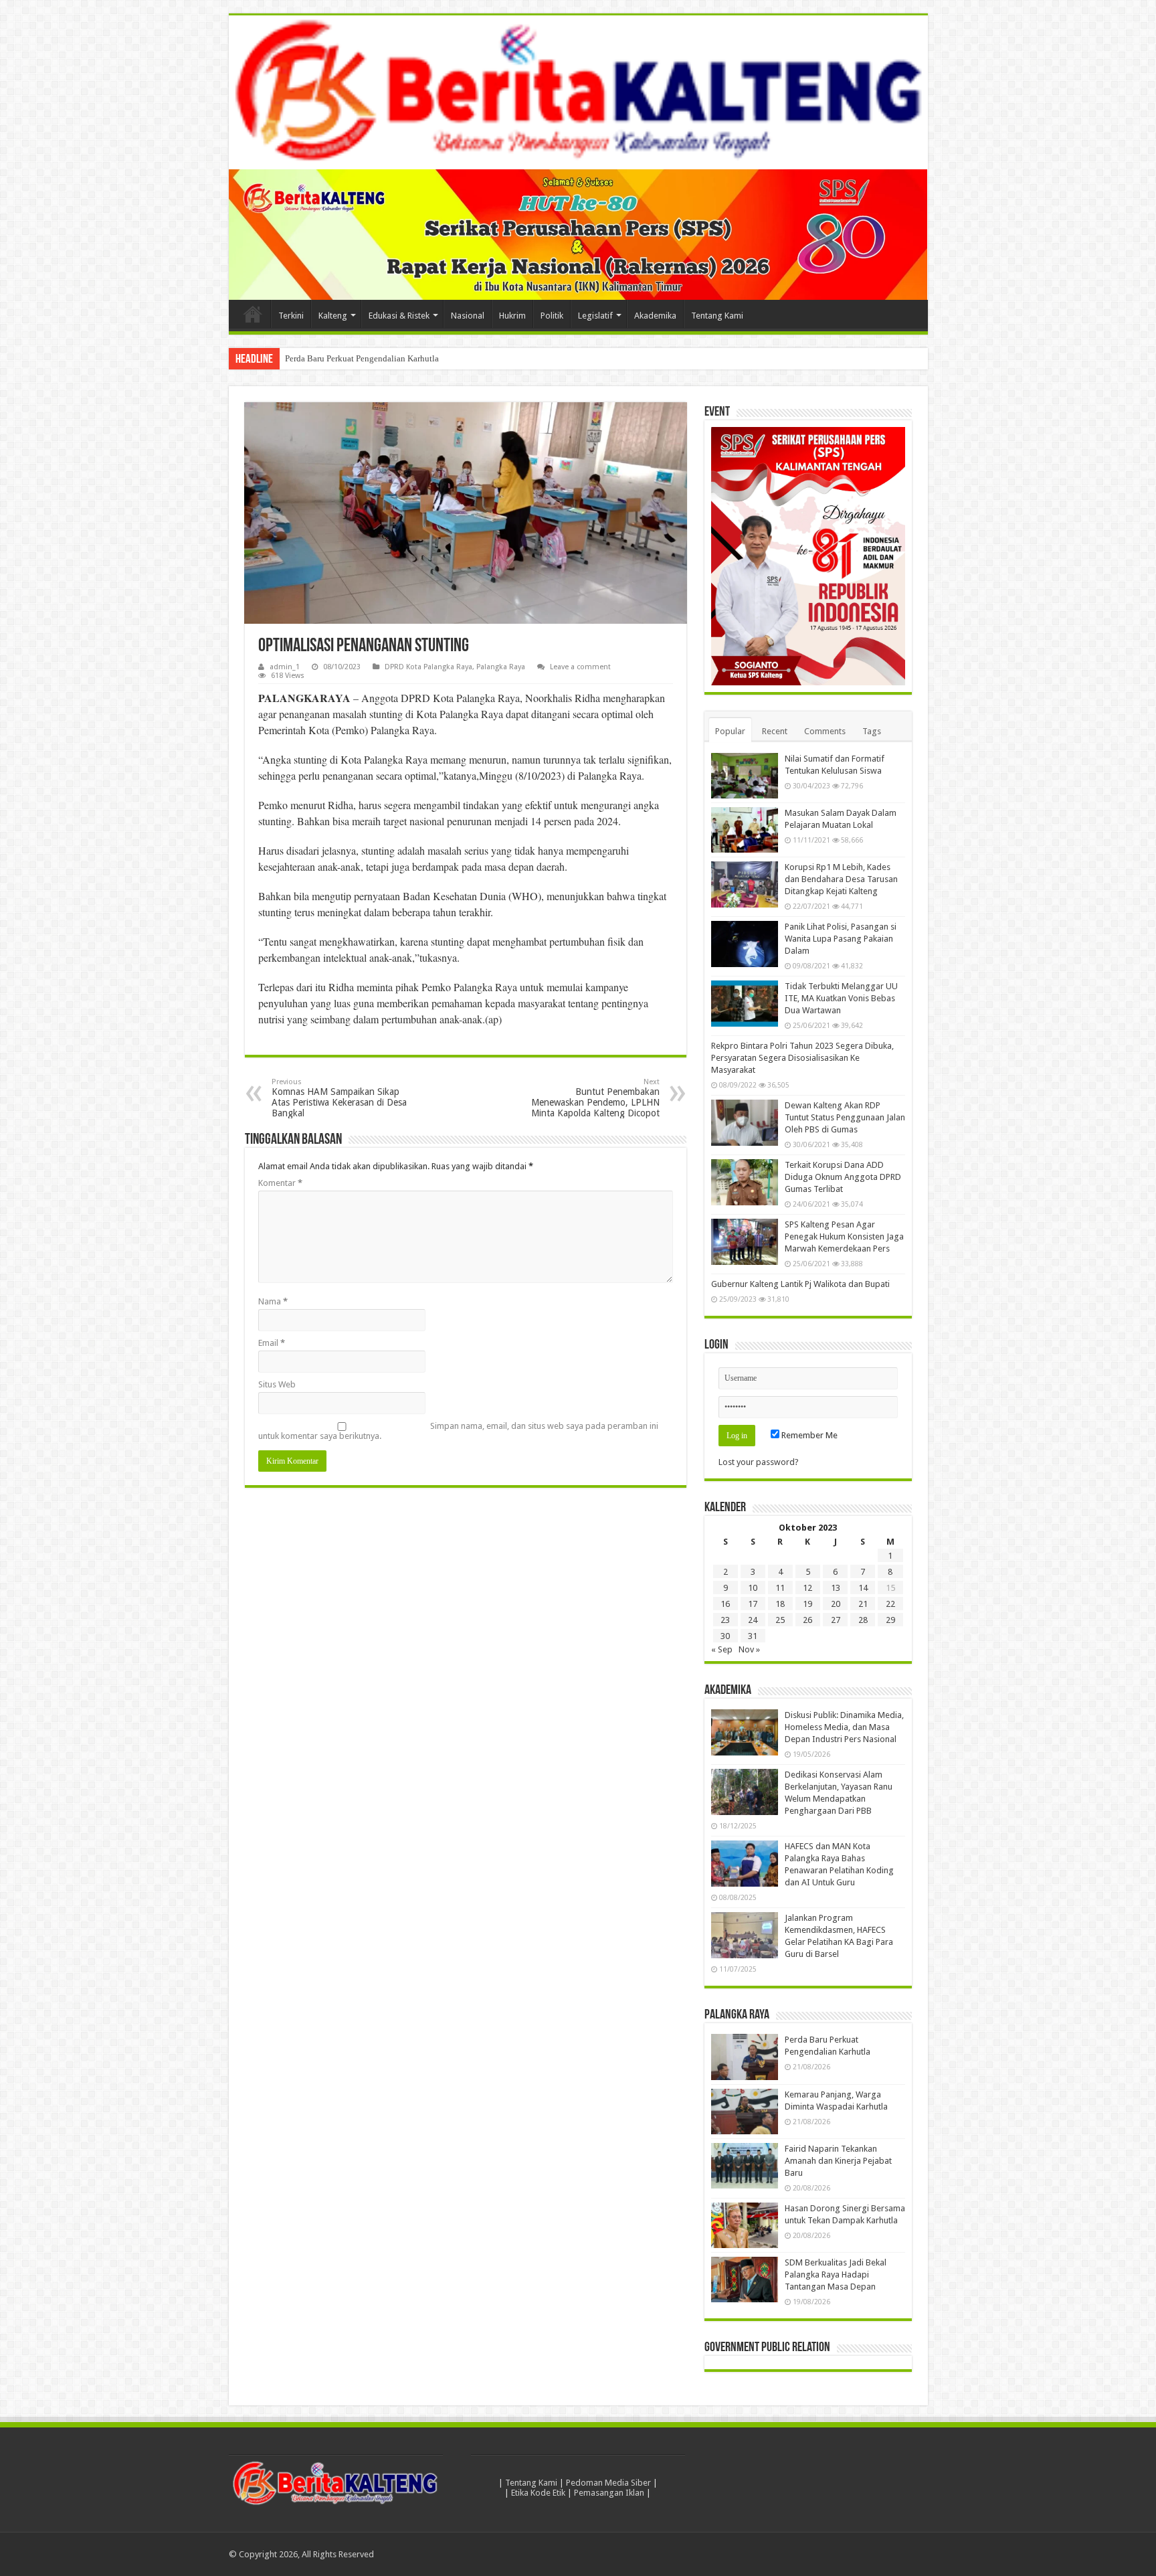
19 (807, 1604)
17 (753, 1604)
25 (780, 1620)
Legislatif (595, 316)
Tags (872, 731)
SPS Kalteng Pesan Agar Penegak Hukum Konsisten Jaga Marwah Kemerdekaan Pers (844, 1236)
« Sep (722, 1649)
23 (725, 1620)
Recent (775, 731)
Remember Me (808, 1435)
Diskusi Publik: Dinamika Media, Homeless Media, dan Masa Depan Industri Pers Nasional (844, 1727)
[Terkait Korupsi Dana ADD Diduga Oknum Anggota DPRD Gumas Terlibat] (745, 1182)
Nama (273, 1301)
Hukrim (512, 316)
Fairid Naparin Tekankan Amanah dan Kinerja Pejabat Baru (838, 2161)
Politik (552, 316)
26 (807, 1620)
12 (807, 1588)
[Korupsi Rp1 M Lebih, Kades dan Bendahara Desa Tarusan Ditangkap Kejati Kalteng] (745, 884)
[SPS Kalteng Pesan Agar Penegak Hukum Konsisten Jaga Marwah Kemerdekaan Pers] (745, 1241)
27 (836, 1620)
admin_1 (285, 667)
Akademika (655, 316)
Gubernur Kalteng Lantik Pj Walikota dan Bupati (800, 1284)
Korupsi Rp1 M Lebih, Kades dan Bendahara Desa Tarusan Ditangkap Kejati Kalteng (841, 879)
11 (780, 1588)
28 (863, 1620)
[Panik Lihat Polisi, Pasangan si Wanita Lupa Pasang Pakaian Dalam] (745, 944)
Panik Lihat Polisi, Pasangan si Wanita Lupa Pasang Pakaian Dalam (841, 939)
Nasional (468, 316)
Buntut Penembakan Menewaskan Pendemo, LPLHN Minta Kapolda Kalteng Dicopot (595, 1098)
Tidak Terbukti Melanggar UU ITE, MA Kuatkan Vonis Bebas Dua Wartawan (841, 998)
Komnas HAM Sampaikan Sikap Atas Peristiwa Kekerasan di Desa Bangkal (339, 1098)
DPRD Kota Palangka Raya (428, 667)
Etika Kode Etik (538, 2493)
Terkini (291, 316)
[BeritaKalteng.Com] (578, 92)
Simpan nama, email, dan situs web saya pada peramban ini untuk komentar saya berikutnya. (458, 1431)
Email (272, 1343)
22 (890, 1604)
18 (780, 1604)
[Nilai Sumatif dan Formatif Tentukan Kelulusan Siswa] (745, 776)
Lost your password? (759, 1462)
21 (863, 1604)
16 (725, 1604)
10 (753, 1588)
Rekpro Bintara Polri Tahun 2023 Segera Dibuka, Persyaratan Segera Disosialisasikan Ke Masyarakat (802, 1058)
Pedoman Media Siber (608, 2483)
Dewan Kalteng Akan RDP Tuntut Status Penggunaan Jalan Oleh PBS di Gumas (845, 1117)
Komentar (280, 1183)
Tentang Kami (717, 316)
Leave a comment (580, 667)
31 (753, 1636)
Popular (730, 731)
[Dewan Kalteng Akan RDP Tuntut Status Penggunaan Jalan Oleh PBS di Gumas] (745, 1122)
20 (836, 1604)
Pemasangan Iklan (609, 2493)
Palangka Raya (501, 667)
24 (753, 1620)
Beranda (253, 314)
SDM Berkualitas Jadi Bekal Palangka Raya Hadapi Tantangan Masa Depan (836, 2274)
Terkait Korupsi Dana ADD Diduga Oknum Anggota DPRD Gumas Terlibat (843, 1177)
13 (836, 1588)
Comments (825, 731)
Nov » (749, 1649)
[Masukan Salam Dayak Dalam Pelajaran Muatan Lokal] (745, 830)
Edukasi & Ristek (399, 316)
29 (890, 1620)
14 (863, 1588)
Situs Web (277, 1384)
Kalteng (333, 316)
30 (725, 1636)
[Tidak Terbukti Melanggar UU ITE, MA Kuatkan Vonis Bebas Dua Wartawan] (745, 1003)
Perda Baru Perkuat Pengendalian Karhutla (362, 358)
